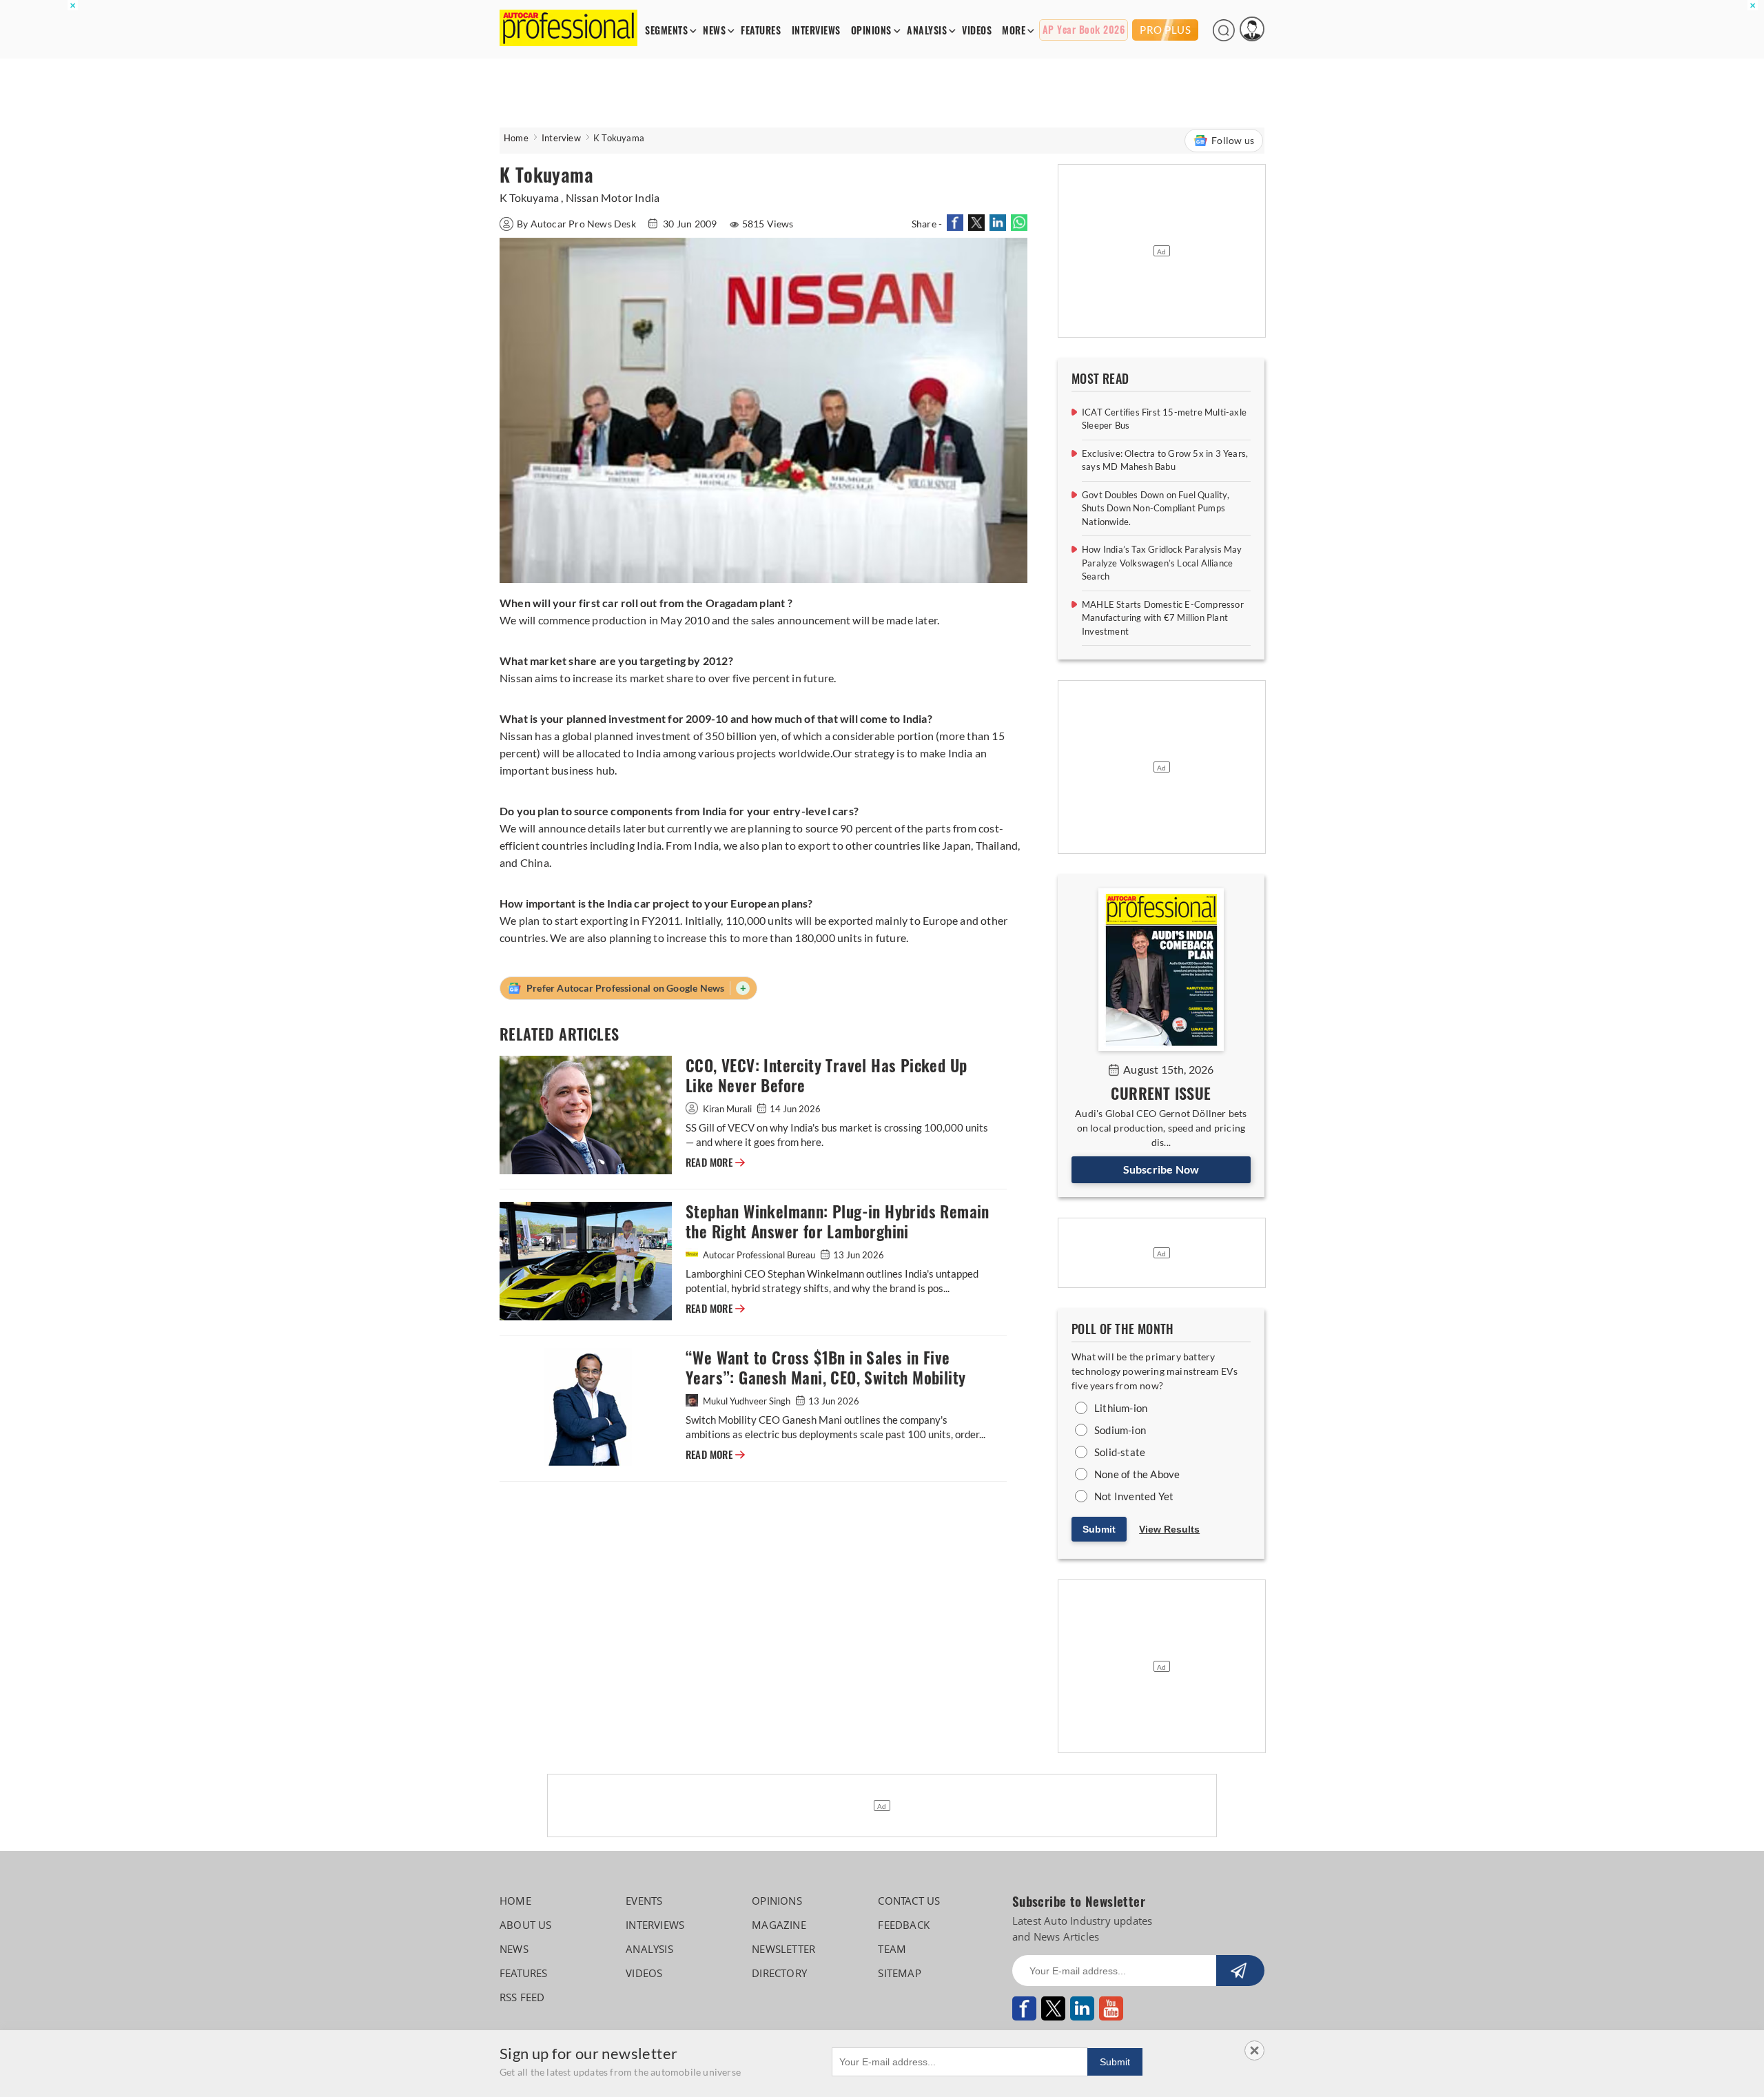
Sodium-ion (1120, 1430)
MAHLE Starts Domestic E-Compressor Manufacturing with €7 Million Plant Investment (1163, 618)
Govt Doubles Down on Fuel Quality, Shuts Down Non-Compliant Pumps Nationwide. (1156, 508)
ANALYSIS (927, 31)
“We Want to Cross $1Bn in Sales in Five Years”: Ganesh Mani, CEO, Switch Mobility (825, 1368)
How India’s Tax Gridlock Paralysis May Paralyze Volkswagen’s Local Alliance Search (1162, 563)
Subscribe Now (1161, 1169)
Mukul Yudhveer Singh (747, 1401)
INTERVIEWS (816, 31)
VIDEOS (977, 31)
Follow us (1233, 140)
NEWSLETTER (783, 1949)
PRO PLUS (1165, 30)
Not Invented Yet (1134, 1496)
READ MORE (715, 1163)
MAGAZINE (779, 1925)
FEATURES (761, 31)
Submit (1099, 1529)
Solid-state (1120, 1452)
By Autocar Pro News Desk (577, 224)
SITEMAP (899, 1973)
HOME (515, 1901)
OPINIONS (871, 31)
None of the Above (1137, 1474)
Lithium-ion (1121, 1408)
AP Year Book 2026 (1084, 30)
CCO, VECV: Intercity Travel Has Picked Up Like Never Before (826, 1076)
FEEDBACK (904, 1925)
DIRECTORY (779, 1973)
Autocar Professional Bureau (759, 1255)
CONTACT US (909, 1901)
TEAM (892, 1949)
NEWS (714, 31)
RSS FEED (522, 1997)
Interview (561, 138)
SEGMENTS (666, 31)
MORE (1014, 31)
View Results (1169, 1529)
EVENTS (644, 1901)
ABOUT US (526, 1925)
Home (516, 138)
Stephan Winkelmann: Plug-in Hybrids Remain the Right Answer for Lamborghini (838, 1222)
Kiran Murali (727, 1109)
